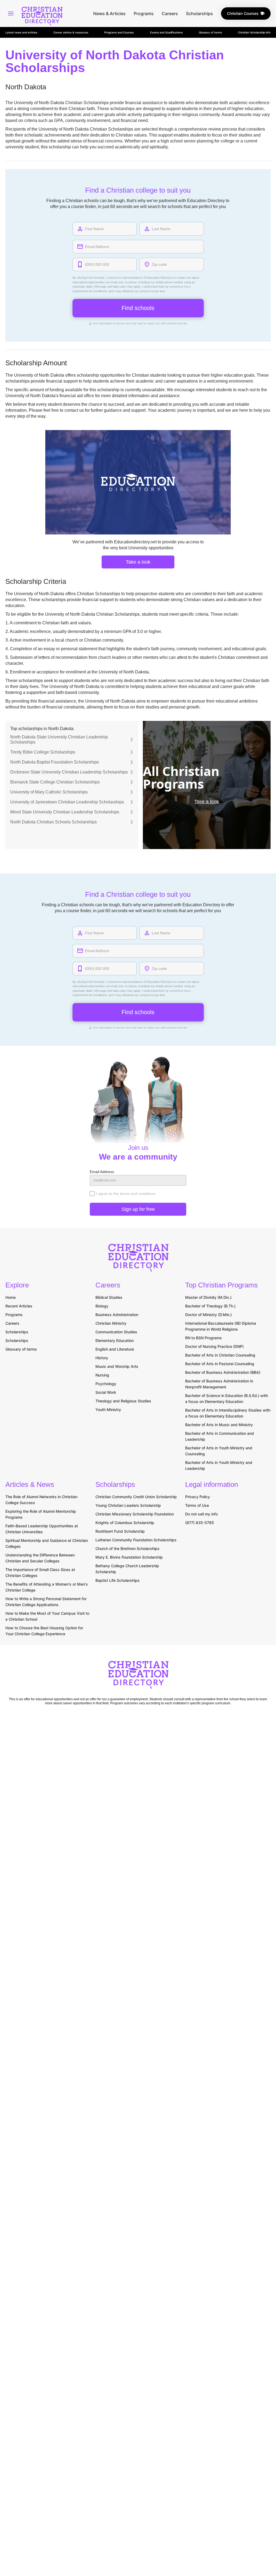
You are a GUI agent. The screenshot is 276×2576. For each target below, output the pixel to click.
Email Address (102, 1172)
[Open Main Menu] (11, 13)
